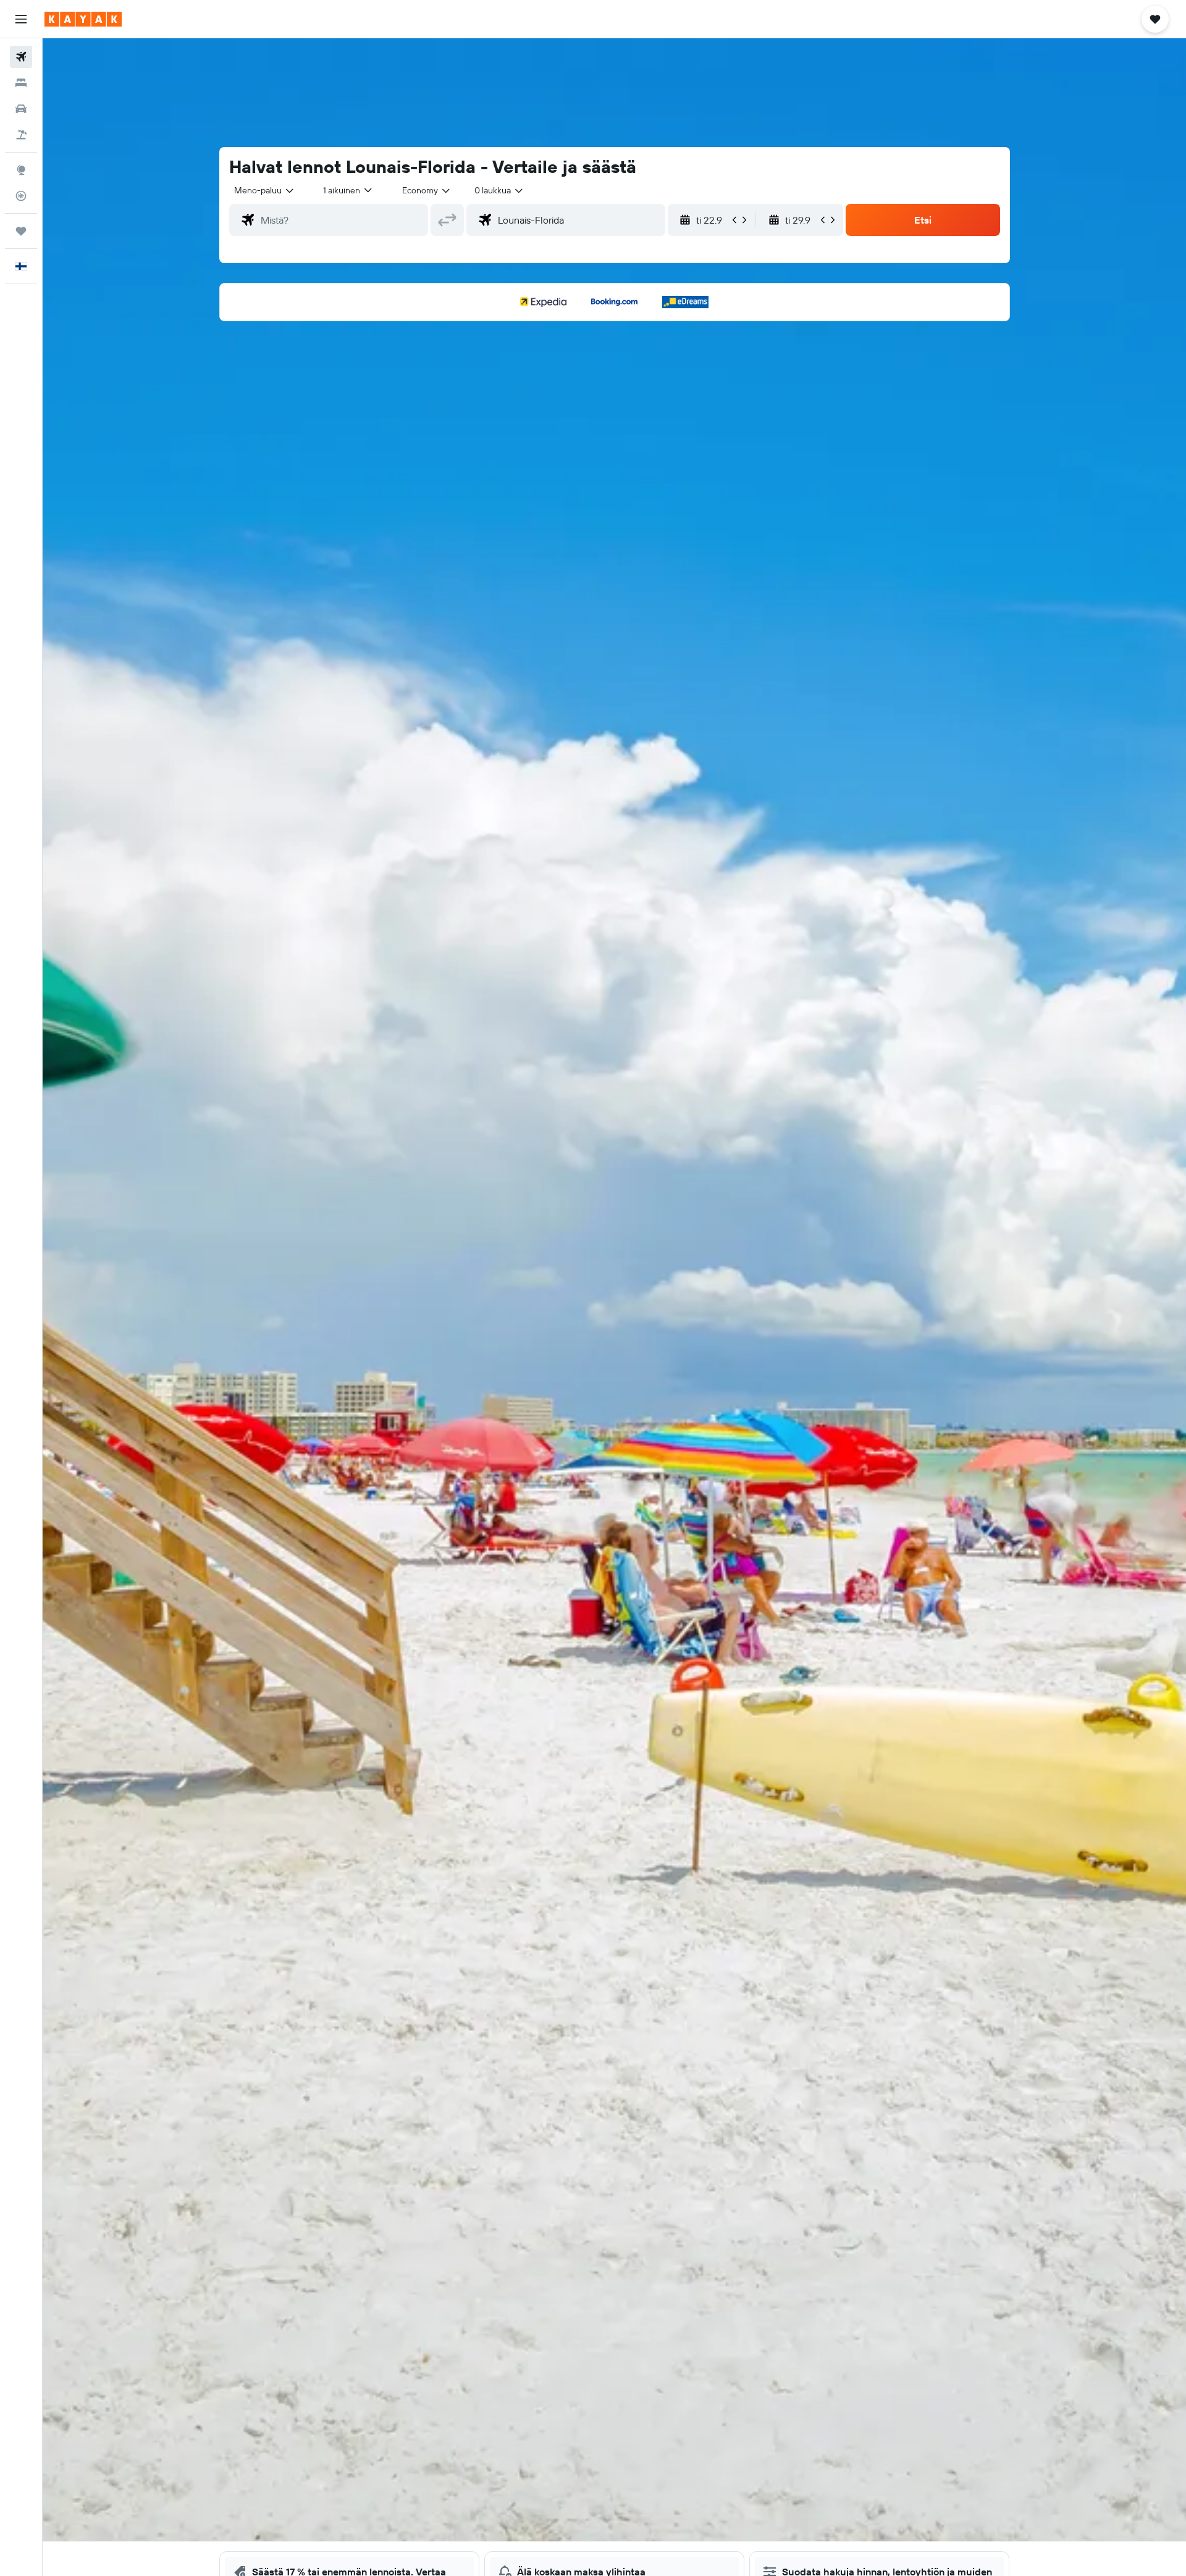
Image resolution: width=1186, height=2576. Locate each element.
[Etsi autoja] (21, 109)
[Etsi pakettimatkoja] (21, 135)
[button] (21, 19)
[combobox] (265, 190)
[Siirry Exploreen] (21, 170)
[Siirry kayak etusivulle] (83, 19)
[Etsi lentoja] (21, 57)
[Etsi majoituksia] (21, 83)
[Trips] (21, 231)
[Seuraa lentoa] (21, 196)
